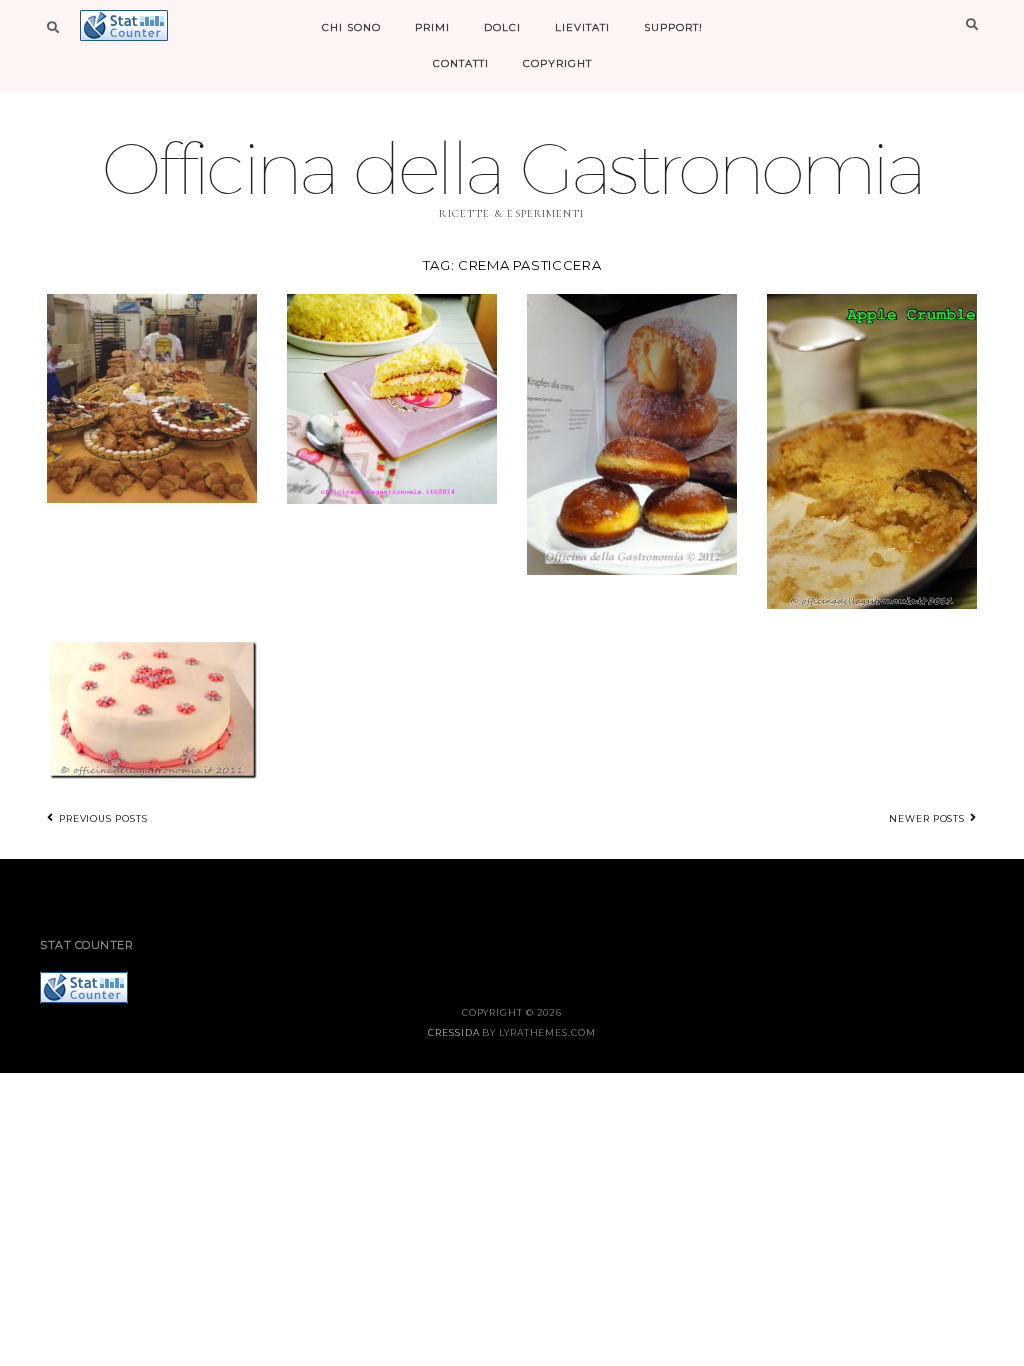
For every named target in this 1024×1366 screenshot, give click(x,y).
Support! (673, 27)
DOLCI (502, 27)
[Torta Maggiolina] (152, 706)
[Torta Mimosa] (392, 396)
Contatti (461, 63)
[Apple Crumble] (872, 449)
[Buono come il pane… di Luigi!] (152, 396)
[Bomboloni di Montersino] (632, 432)
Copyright (557, 63)
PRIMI (432, 27)
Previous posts (101, 818)
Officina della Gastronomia (512, 167)
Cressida (453, 1032)
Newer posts (928, 818)
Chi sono (351, 27)
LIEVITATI (582, 27)
